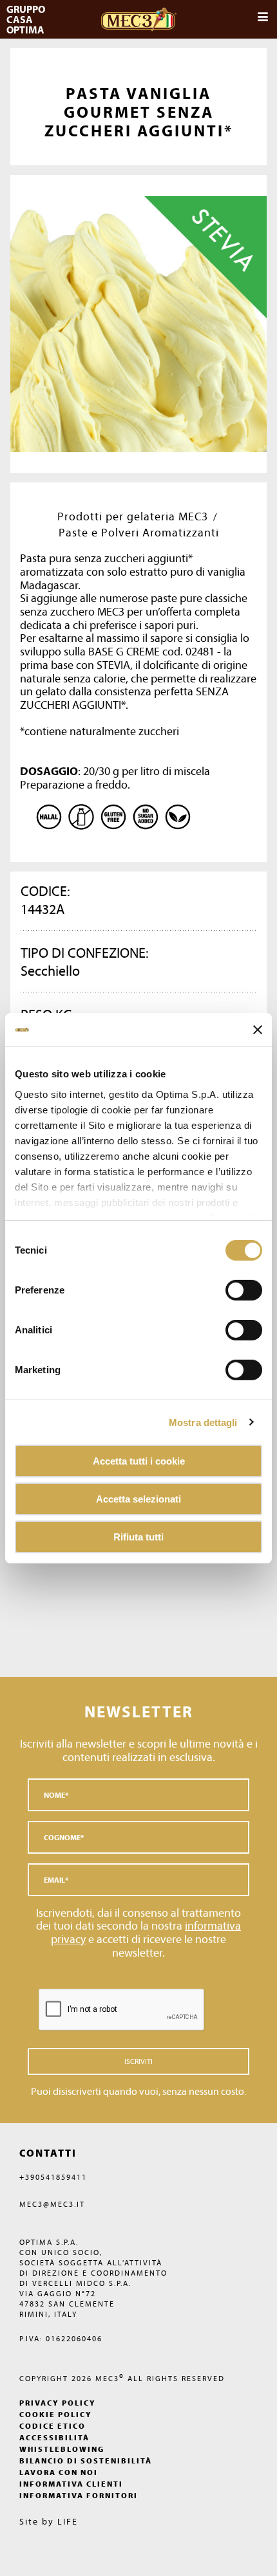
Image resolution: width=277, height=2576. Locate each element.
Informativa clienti (71, 2484)
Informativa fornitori (79, 2495)
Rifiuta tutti (138, 1536)
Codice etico (53, 2426)
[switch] (244, 1330)
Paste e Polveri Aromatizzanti (139, 532)
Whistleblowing (62, 2449)
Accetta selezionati (138, 1499)
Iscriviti (138, 2061)
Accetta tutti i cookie (139, 1461)
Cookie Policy (56, 2414)
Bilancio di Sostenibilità (86, 2461)
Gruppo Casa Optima (27, 19)
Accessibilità (54, 2437)
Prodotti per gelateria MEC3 (133, 516)
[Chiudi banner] (258, 1030)
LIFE (68, 2521)
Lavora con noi (59, 2472)
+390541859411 (53, 2177)
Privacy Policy (58, 2403)
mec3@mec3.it (52, 2204)
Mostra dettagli (203, 1422)
